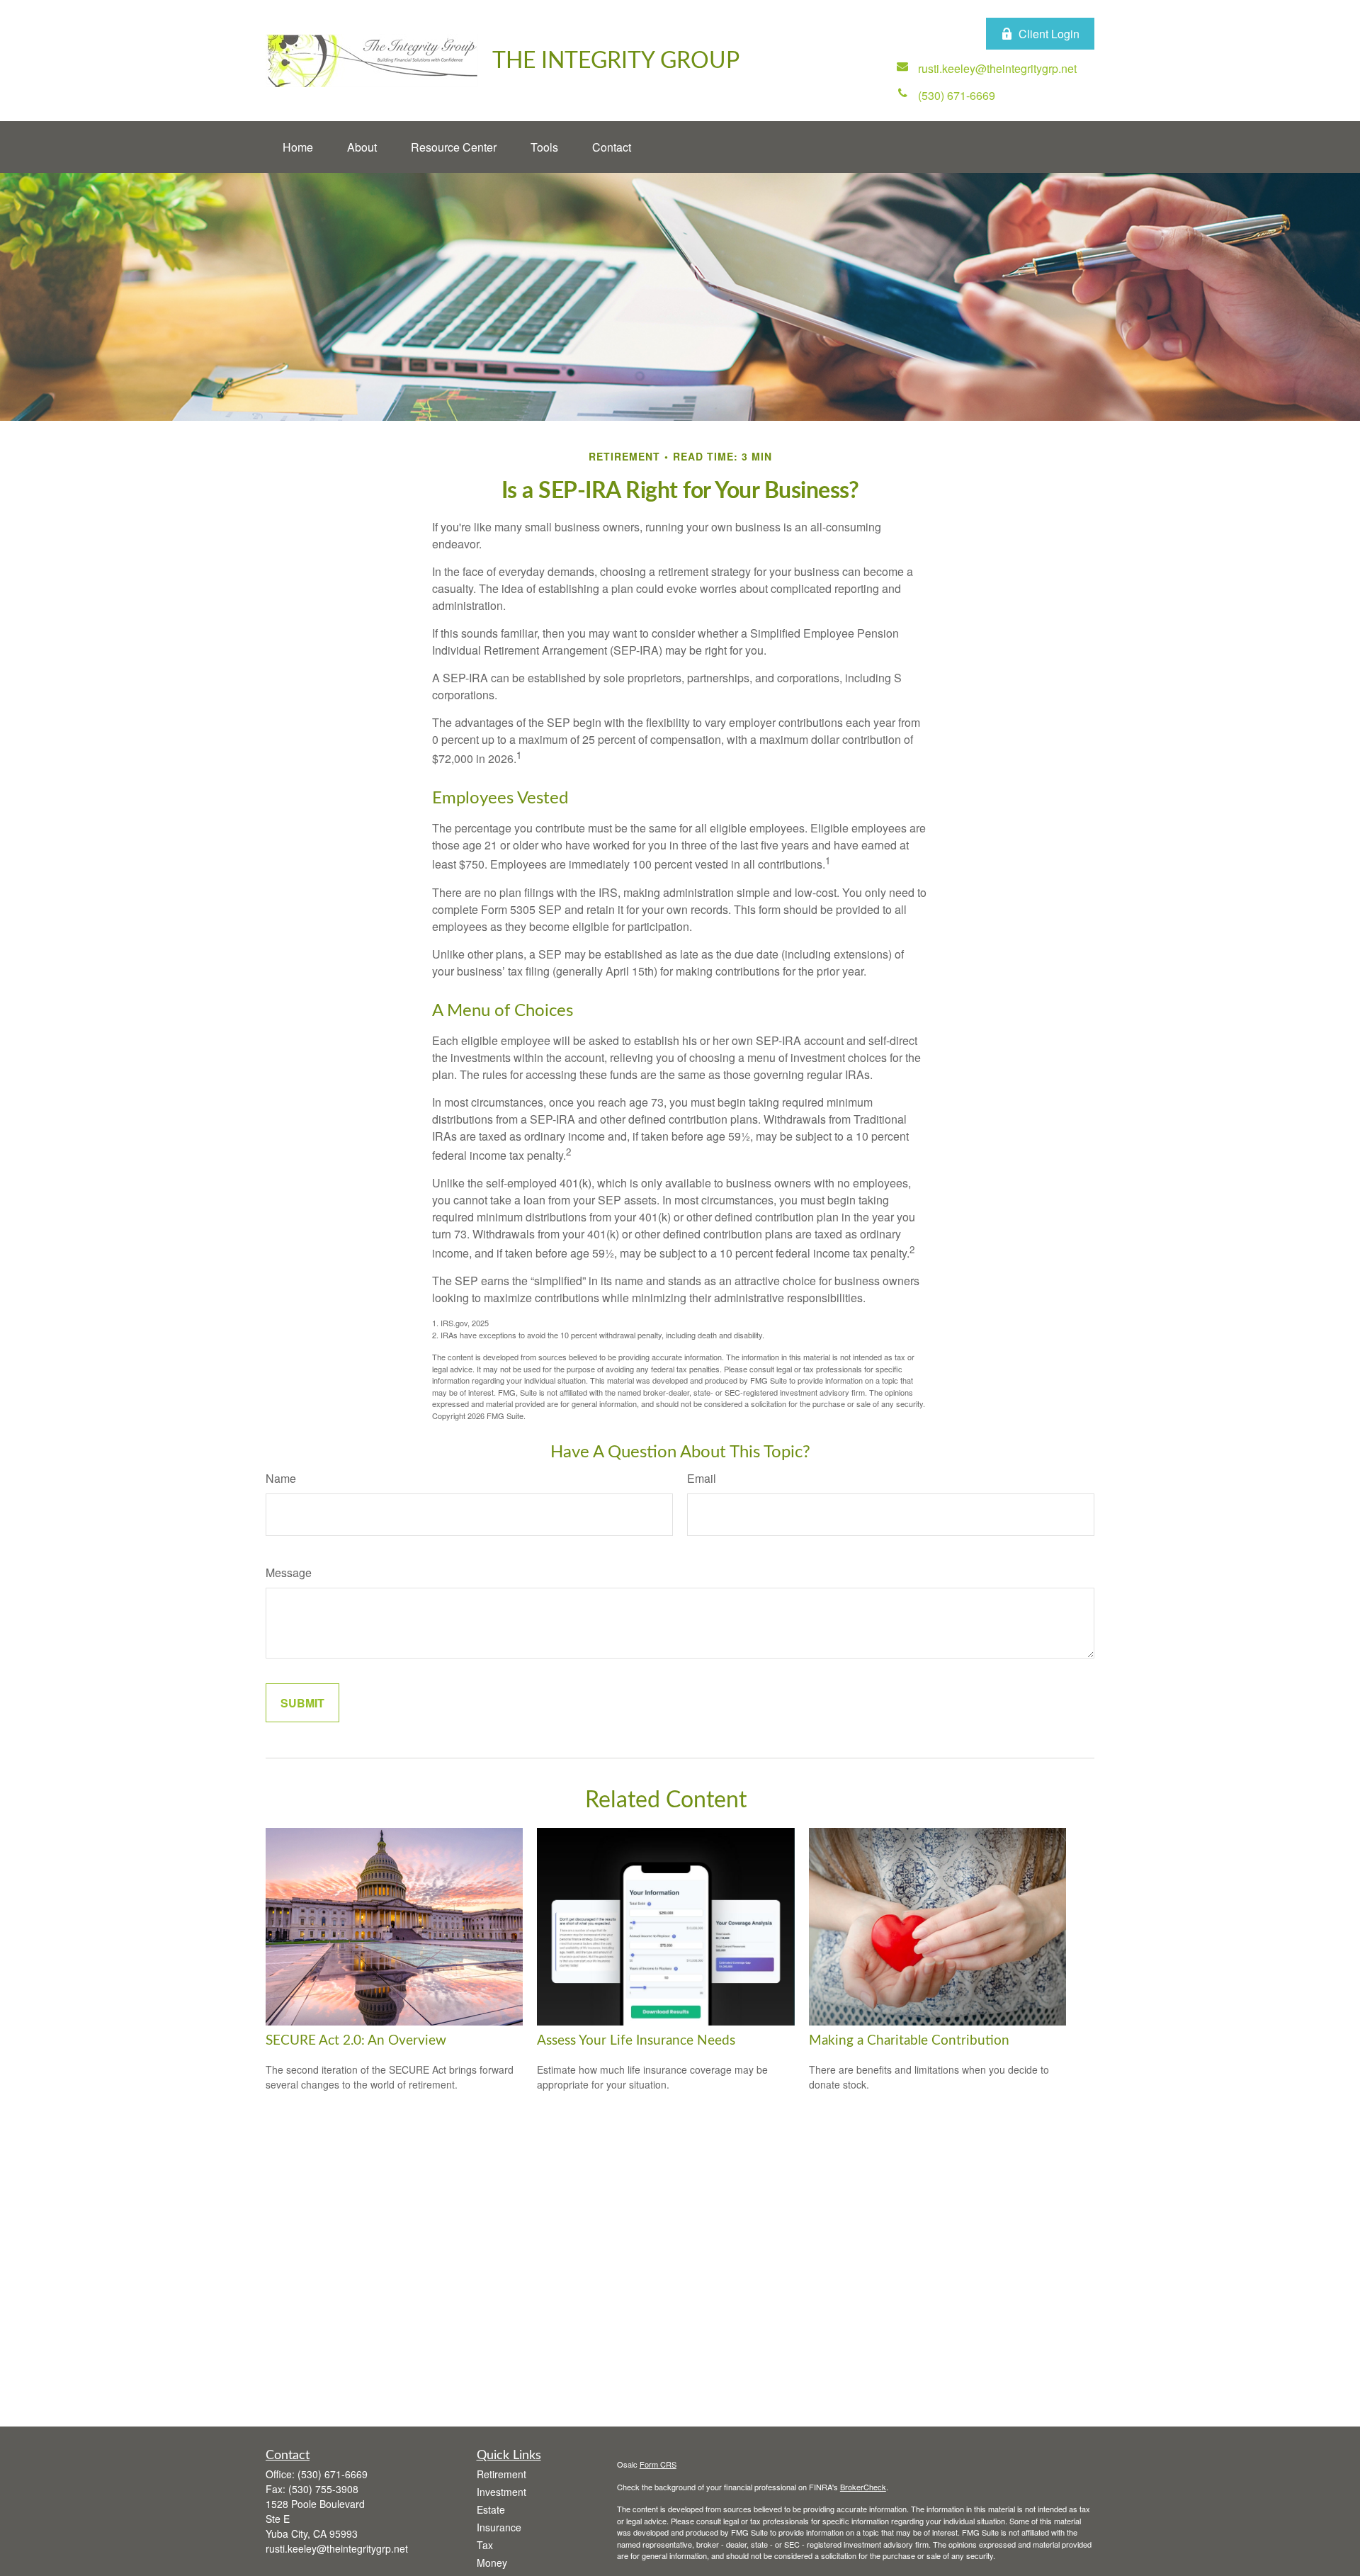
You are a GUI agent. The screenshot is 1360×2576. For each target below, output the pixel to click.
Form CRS (658, 2464)
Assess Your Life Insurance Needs (636, 2041)
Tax (485, 2545)
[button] (298, 147)
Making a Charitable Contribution (909, 2041)
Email (702, 1478)
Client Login (1049, 34)
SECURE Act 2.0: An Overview (356, 2041)
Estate (491, 2509)
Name (281, 1478)
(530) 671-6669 (333, 2474)
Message (289, 1572)
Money (492, 2563)
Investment (501, 2492)
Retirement (501, 2474)
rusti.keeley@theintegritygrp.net (337, 2548)
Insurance (499, 2527)
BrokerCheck (863, 2487)
